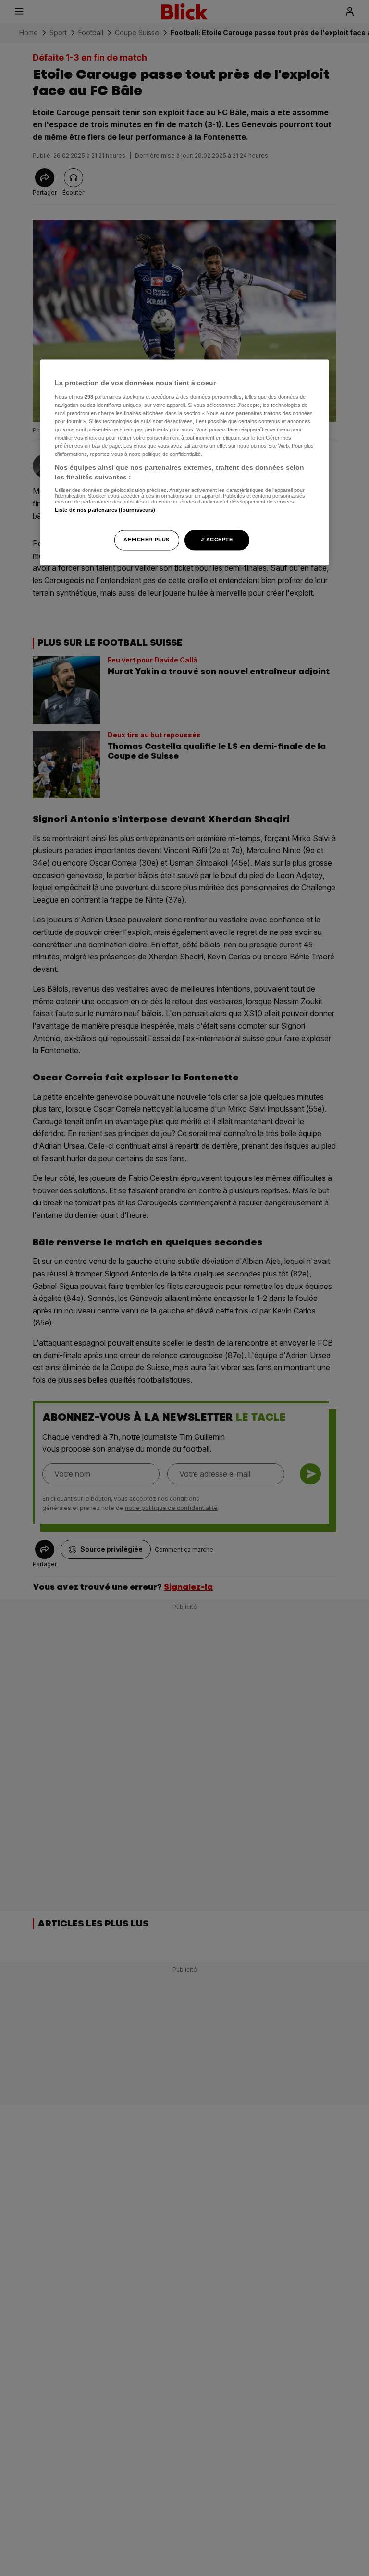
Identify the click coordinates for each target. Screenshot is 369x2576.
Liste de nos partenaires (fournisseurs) (105, 510)
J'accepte (217, 540)
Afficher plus (146, 540)
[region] (184, 463)
